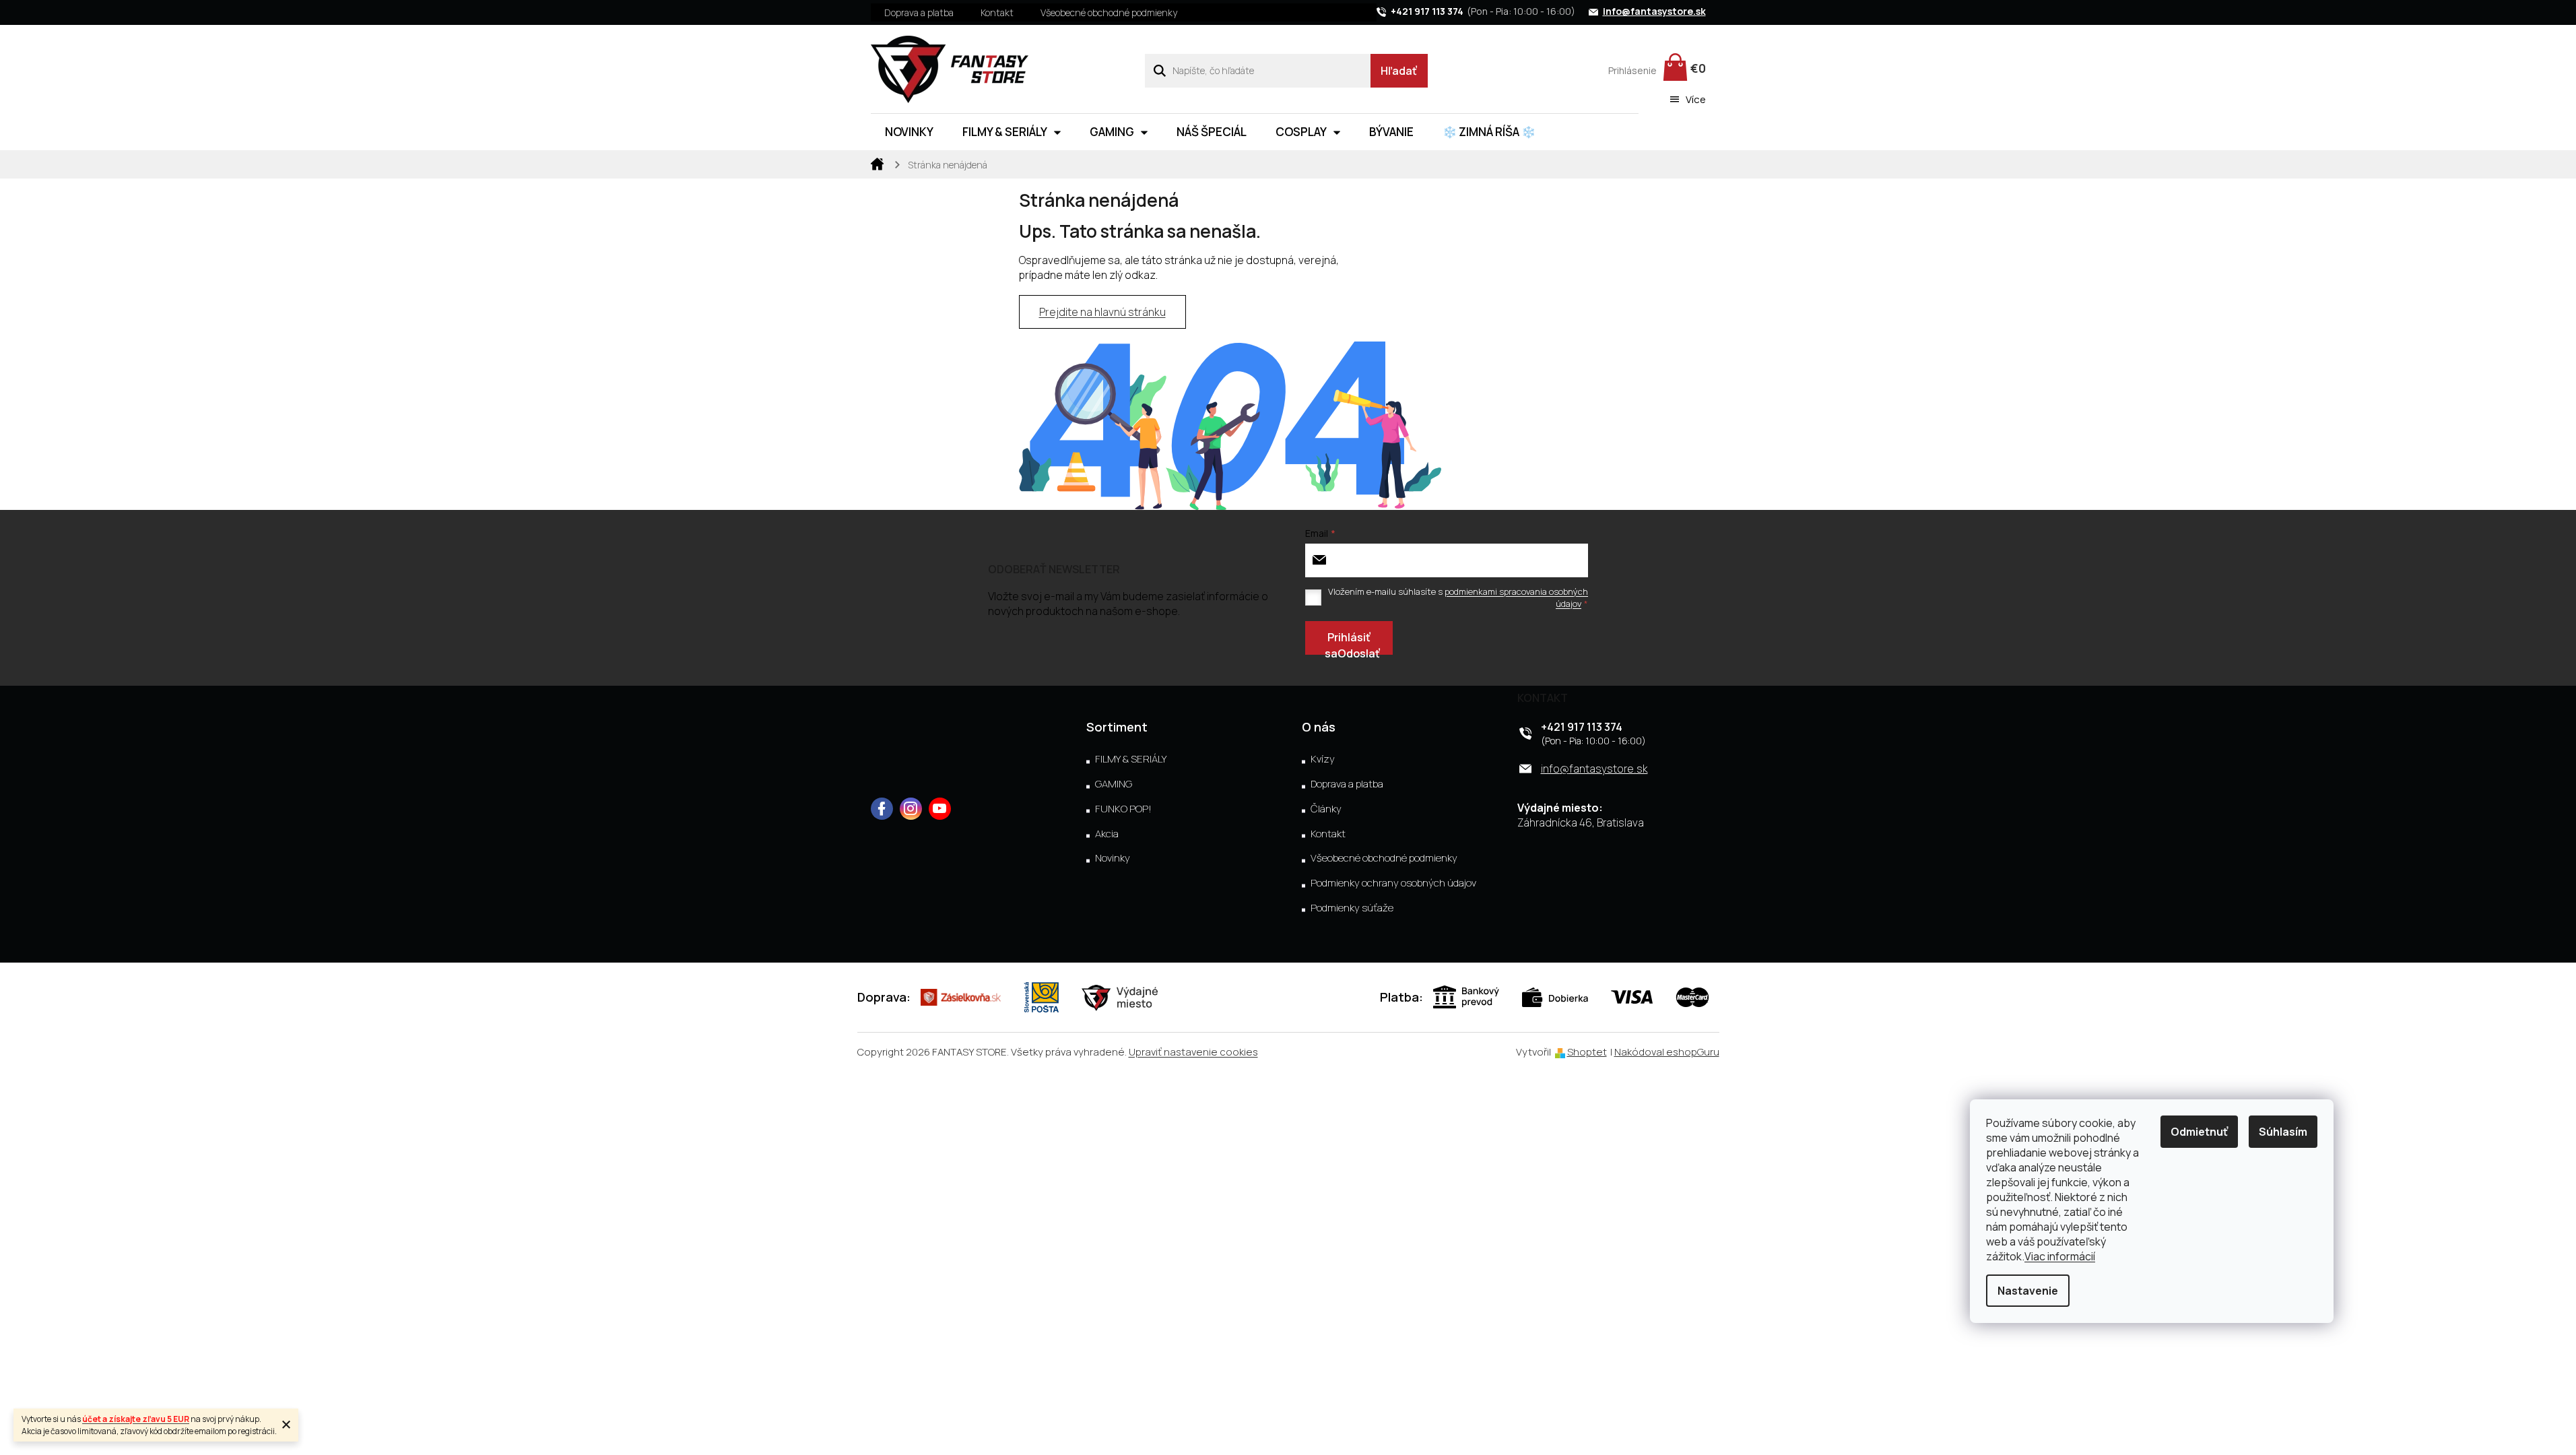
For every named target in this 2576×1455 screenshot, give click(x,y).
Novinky (1113, 858)
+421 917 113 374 (1582, 727)
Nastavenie (2028, 1291)
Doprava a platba (919, 12)
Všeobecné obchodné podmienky (1109, 12)
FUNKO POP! (1123, 809)
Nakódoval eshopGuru (1667, 1052)
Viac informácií (2060, 1256)
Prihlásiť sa (1348, 642)
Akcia (1107, 834)
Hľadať (1399, 71)
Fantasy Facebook (882, 809)
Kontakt (997, 12)
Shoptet (1587, 1052)
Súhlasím (2283, 1132)
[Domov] (878, 163)
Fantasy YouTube (940, 809)
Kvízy (1323, 759)
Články (1326, 809)
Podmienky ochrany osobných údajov (1393, 883)
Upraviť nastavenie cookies (1193, 1052)
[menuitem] (909, 132)
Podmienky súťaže (1352, 908)
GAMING (1114, 784)
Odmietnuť (2199, 1132)
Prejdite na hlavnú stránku (1102, 312)
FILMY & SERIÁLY (1131, 759)
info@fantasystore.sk (1594, 769)
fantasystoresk (911, 809)
